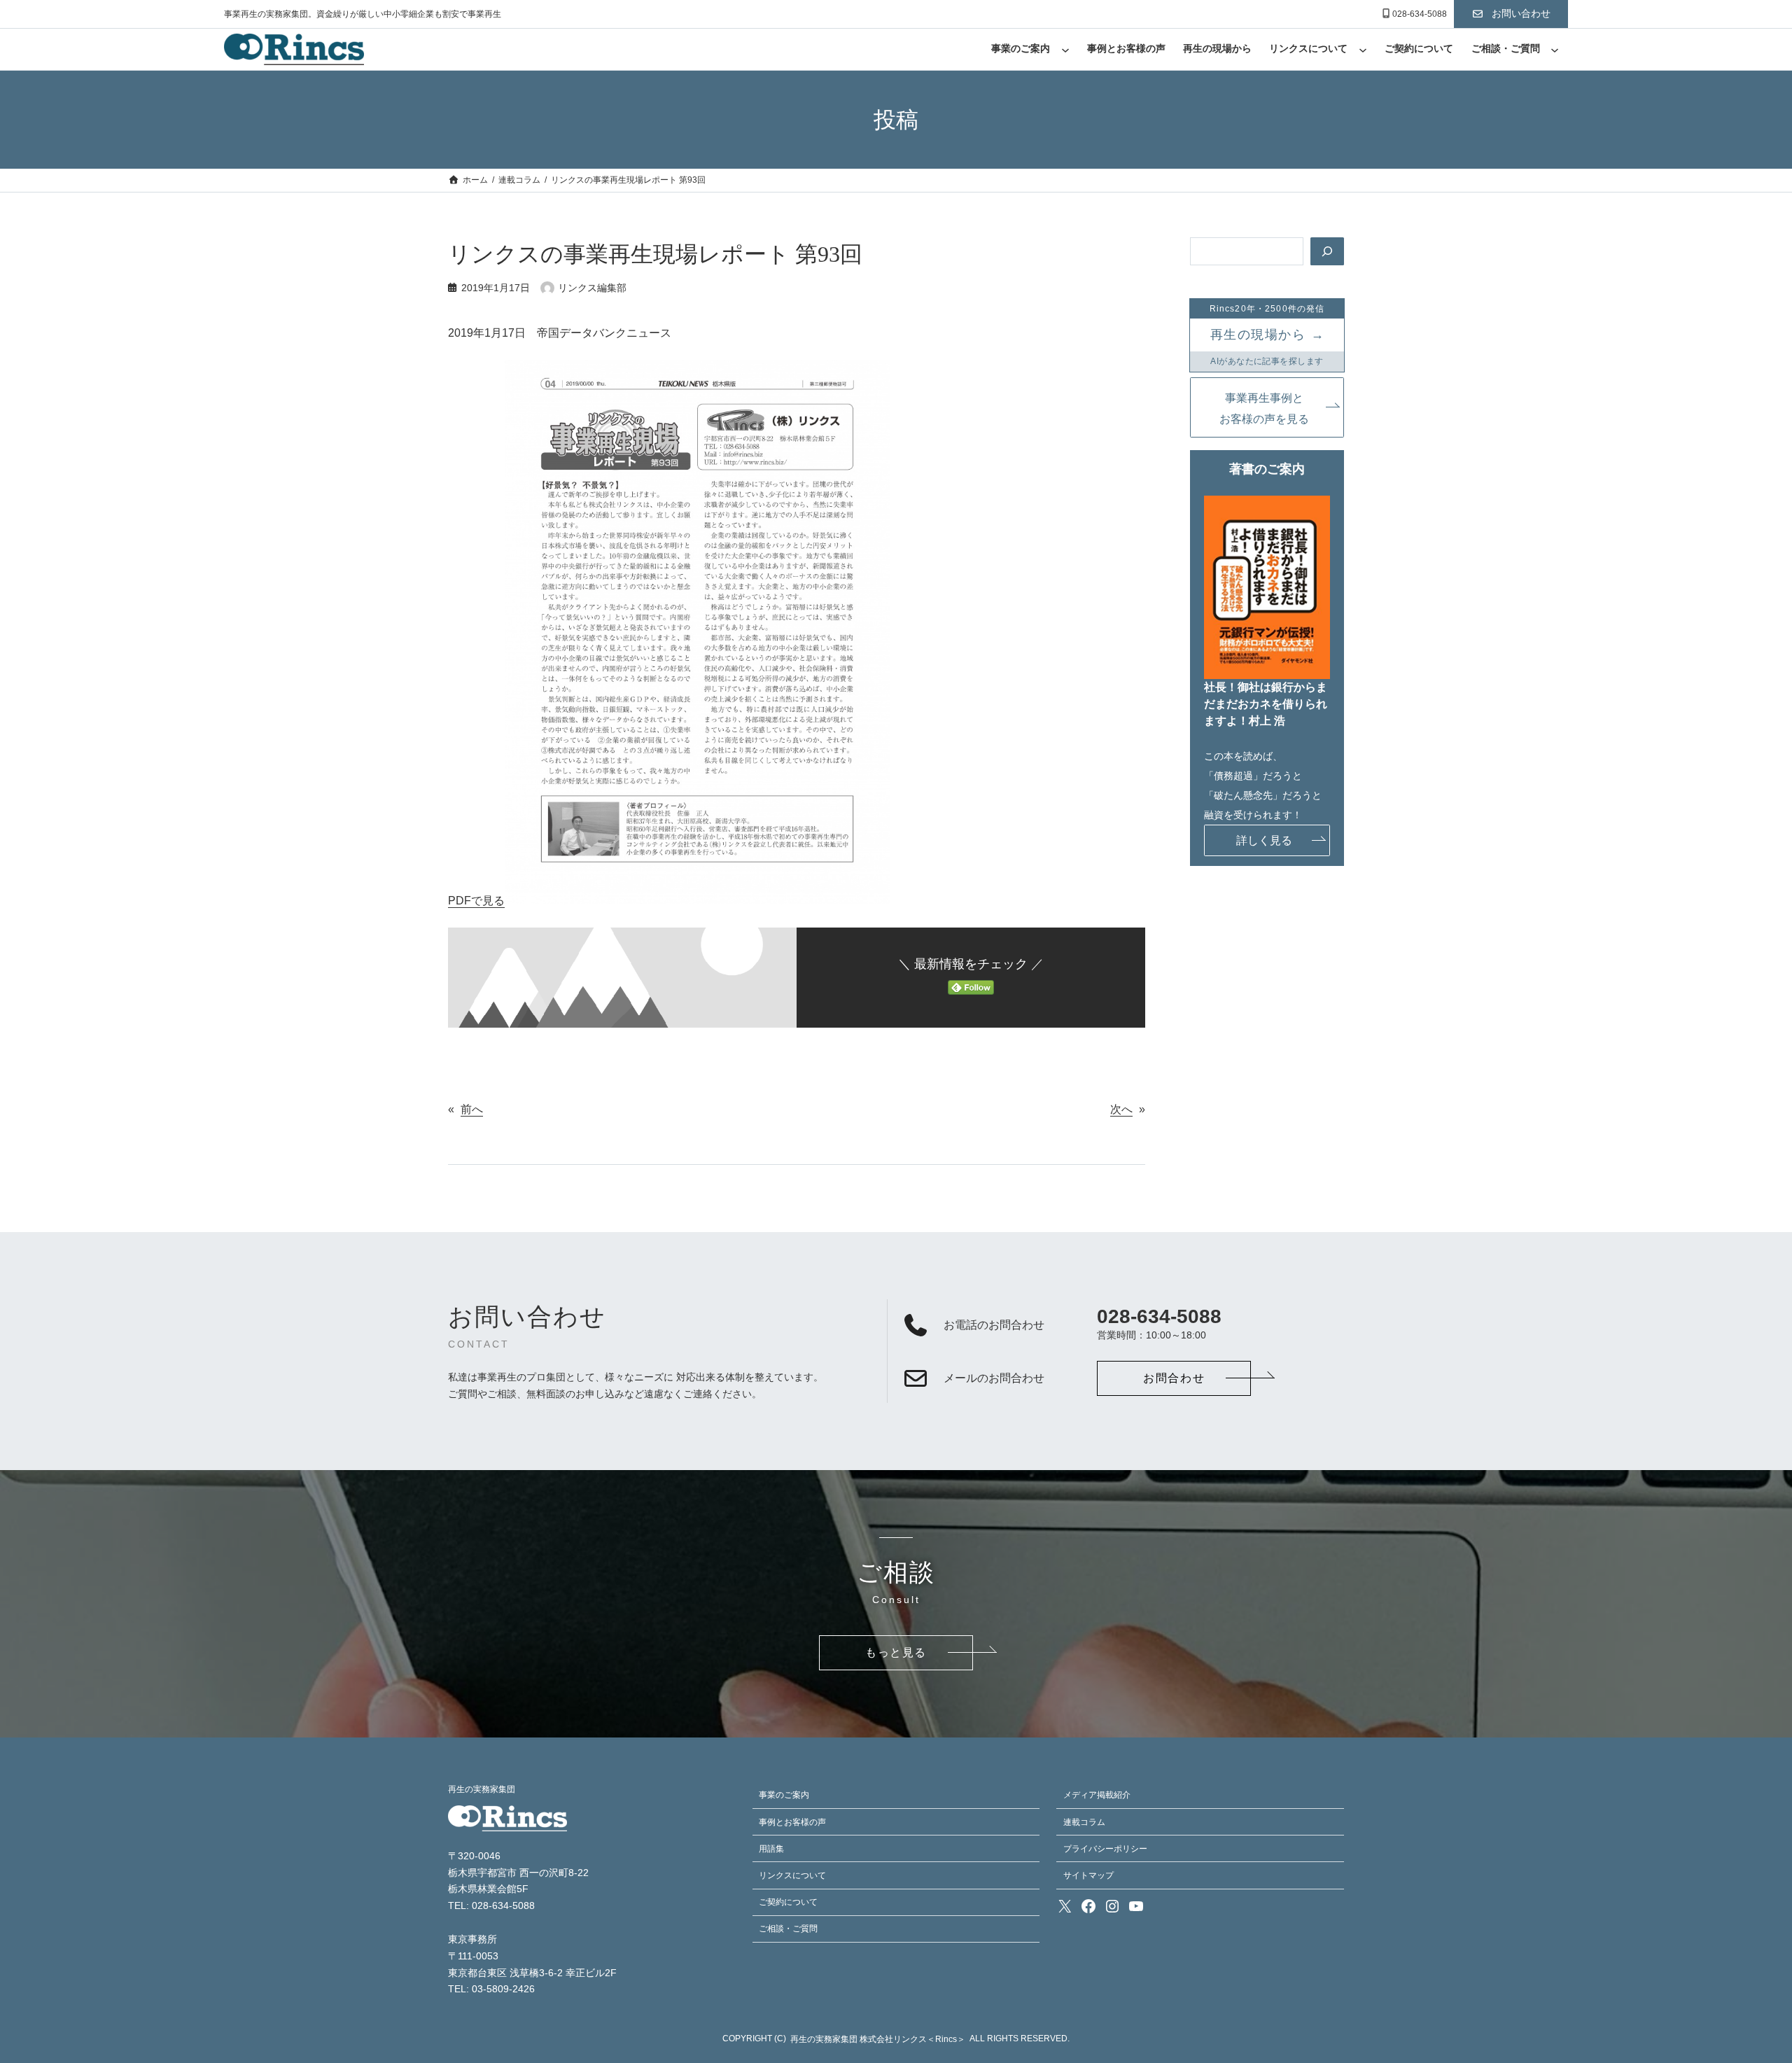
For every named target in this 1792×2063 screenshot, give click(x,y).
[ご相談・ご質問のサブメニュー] (1555, 50)
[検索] (1327, 251)
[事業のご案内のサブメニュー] (1065, 50)
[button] (1511, 14)
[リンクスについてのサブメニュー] (1363, 50)
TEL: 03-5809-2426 (491, 1989)
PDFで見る (476, 901)
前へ (472, 1109)
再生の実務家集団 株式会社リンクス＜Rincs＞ (878, 2039)
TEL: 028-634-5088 (491, 1906)
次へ (1121, 1109)
